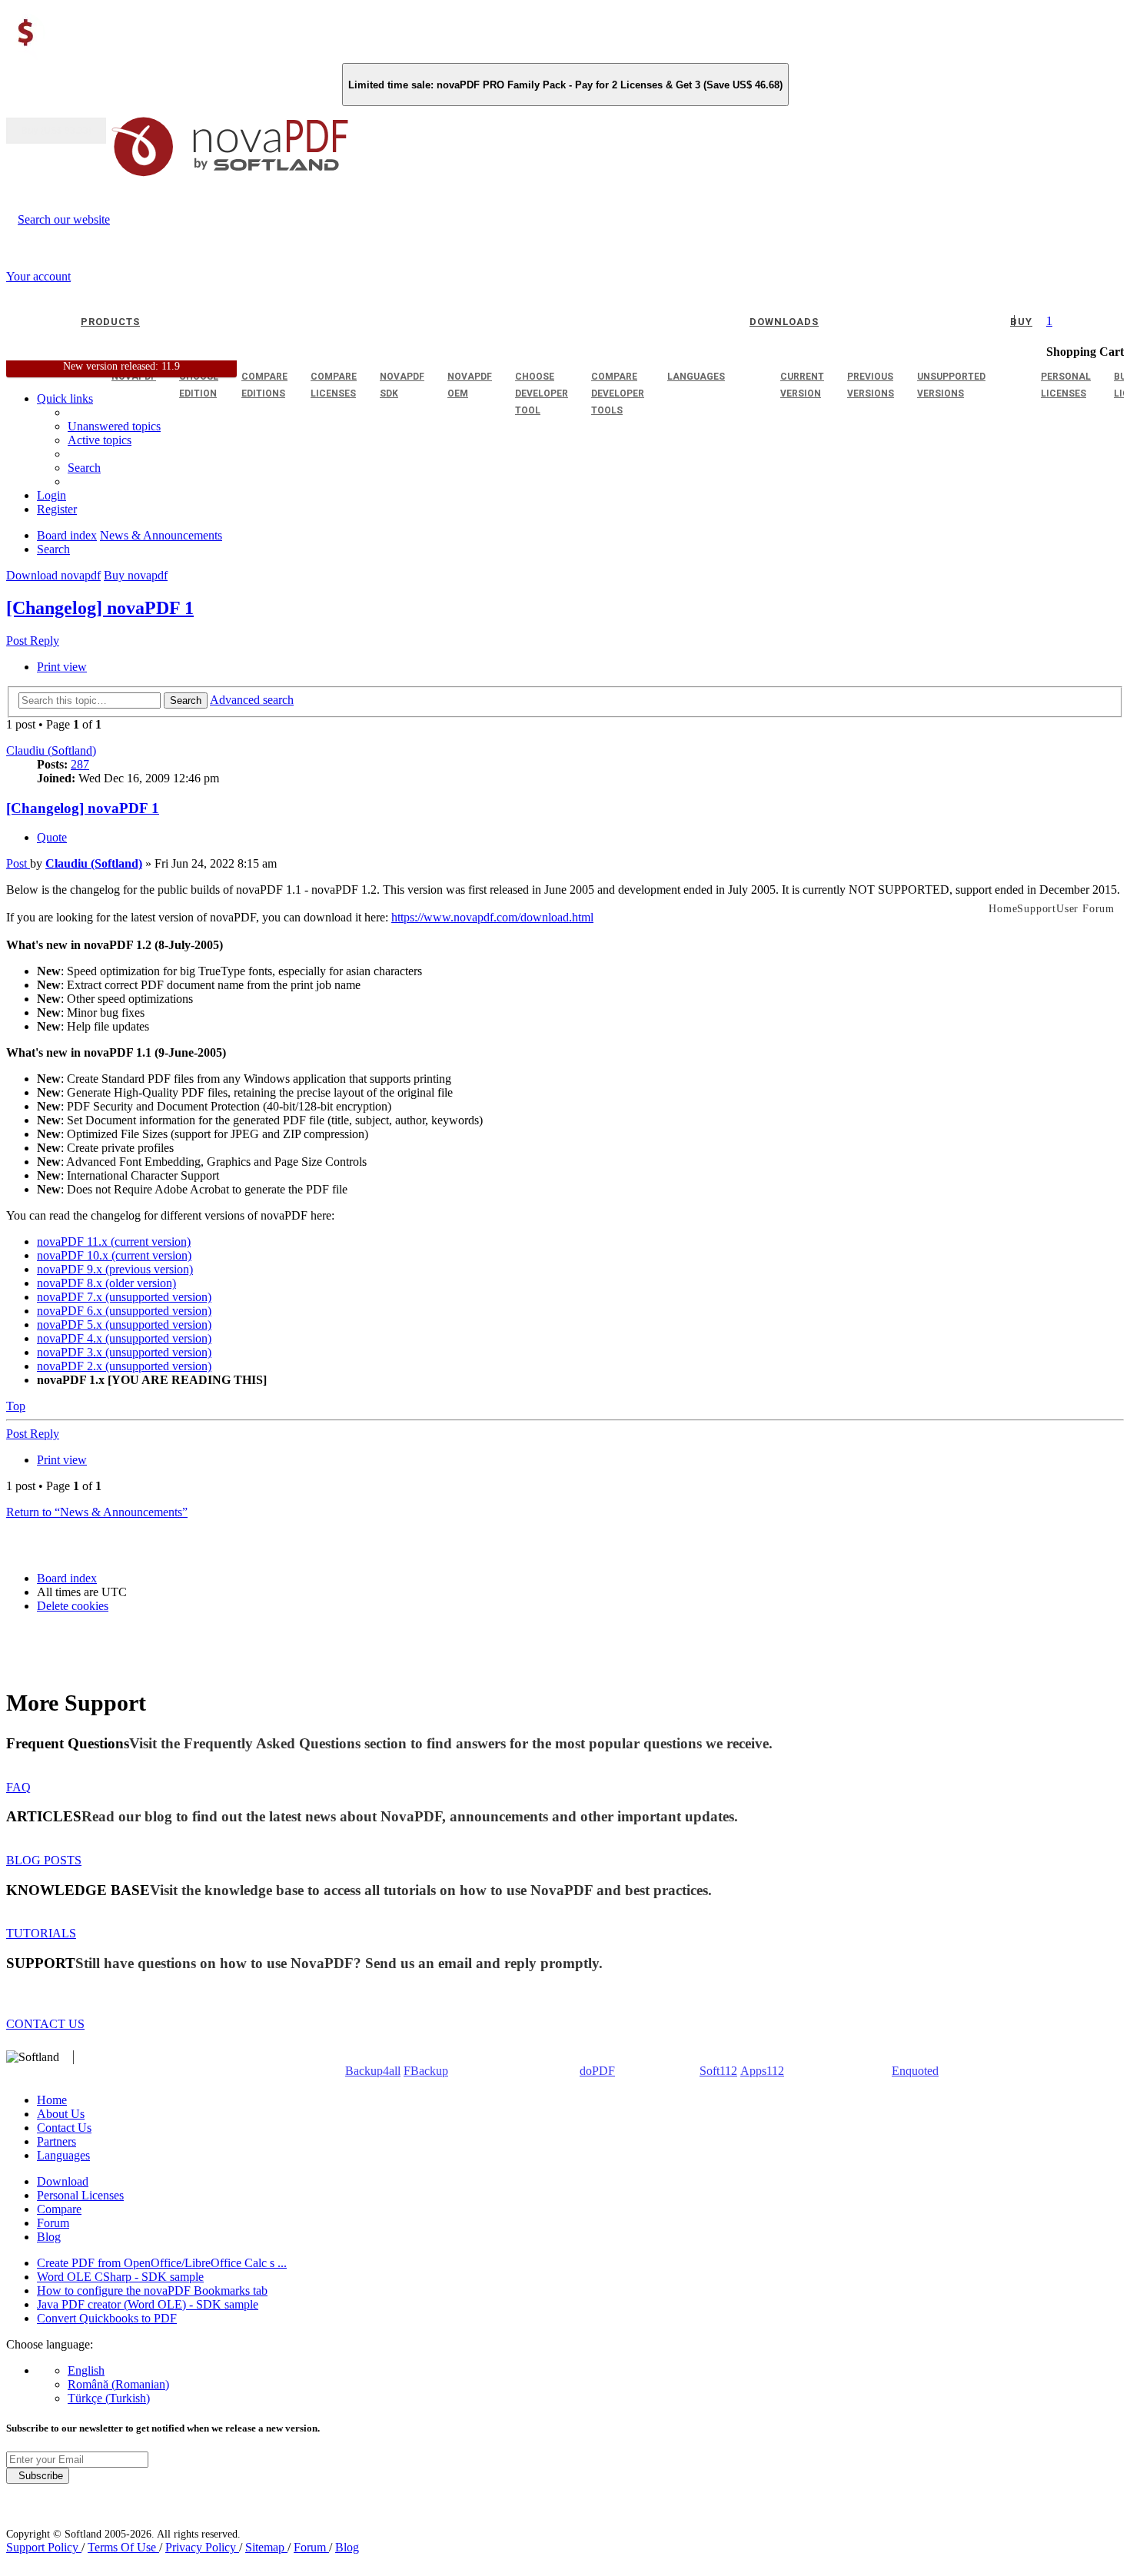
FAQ (18, 1787)
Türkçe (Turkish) (109, 2398)
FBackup (426, 2071)
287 (80, 764)
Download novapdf (53, 575)
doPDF (597, 2071)
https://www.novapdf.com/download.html (492, 917)
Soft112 (718, 2071)
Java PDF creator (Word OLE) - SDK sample (148, 2304)
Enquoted (915, 2071)
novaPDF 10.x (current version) (114, 1255)
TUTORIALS (41, 1933)
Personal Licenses (80, 2195)
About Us (61, 2114)
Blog (49, 2237)
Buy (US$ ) (56, 131)
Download (63, 2181)
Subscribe (38, 2476)
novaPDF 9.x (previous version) (115, 1269)
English (86, 2370)
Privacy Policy (202, 2547)
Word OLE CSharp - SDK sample (120, 2277)
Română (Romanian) (118, 2384)
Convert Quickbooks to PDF (107, 2318)
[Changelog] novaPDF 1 (100, 608)
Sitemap (266, 2547)
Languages (63, 2155)
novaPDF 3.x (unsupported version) (124, 1352)
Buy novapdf (136, 575)
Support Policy (44, 2547)
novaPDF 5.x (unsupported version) (124, 1325)
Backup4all (373, 2071)
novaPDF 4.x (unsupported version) (124, 1338)
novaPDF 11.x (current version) (114, 1242)
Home (52, 2100)
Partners (56, 2141)
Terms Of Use (123, 2547)
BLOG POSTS (44, 1860)
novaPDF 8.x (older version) (106, 1283)
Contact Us (64, 2128)
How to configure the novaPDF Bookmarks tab (152, 2291)
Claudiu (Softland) (51, 750)
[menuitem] (100, 440)
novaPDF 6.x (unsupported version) (124, 1311)
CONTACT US (45, 2024)
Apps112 (762, 2071)
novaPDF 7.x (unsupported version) (124, 1297)
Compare (59, 2209)
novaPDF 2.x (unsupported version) (124, 1366)
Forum (53, 2223)
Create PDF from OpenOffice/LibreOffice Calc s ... (162, 2263)
